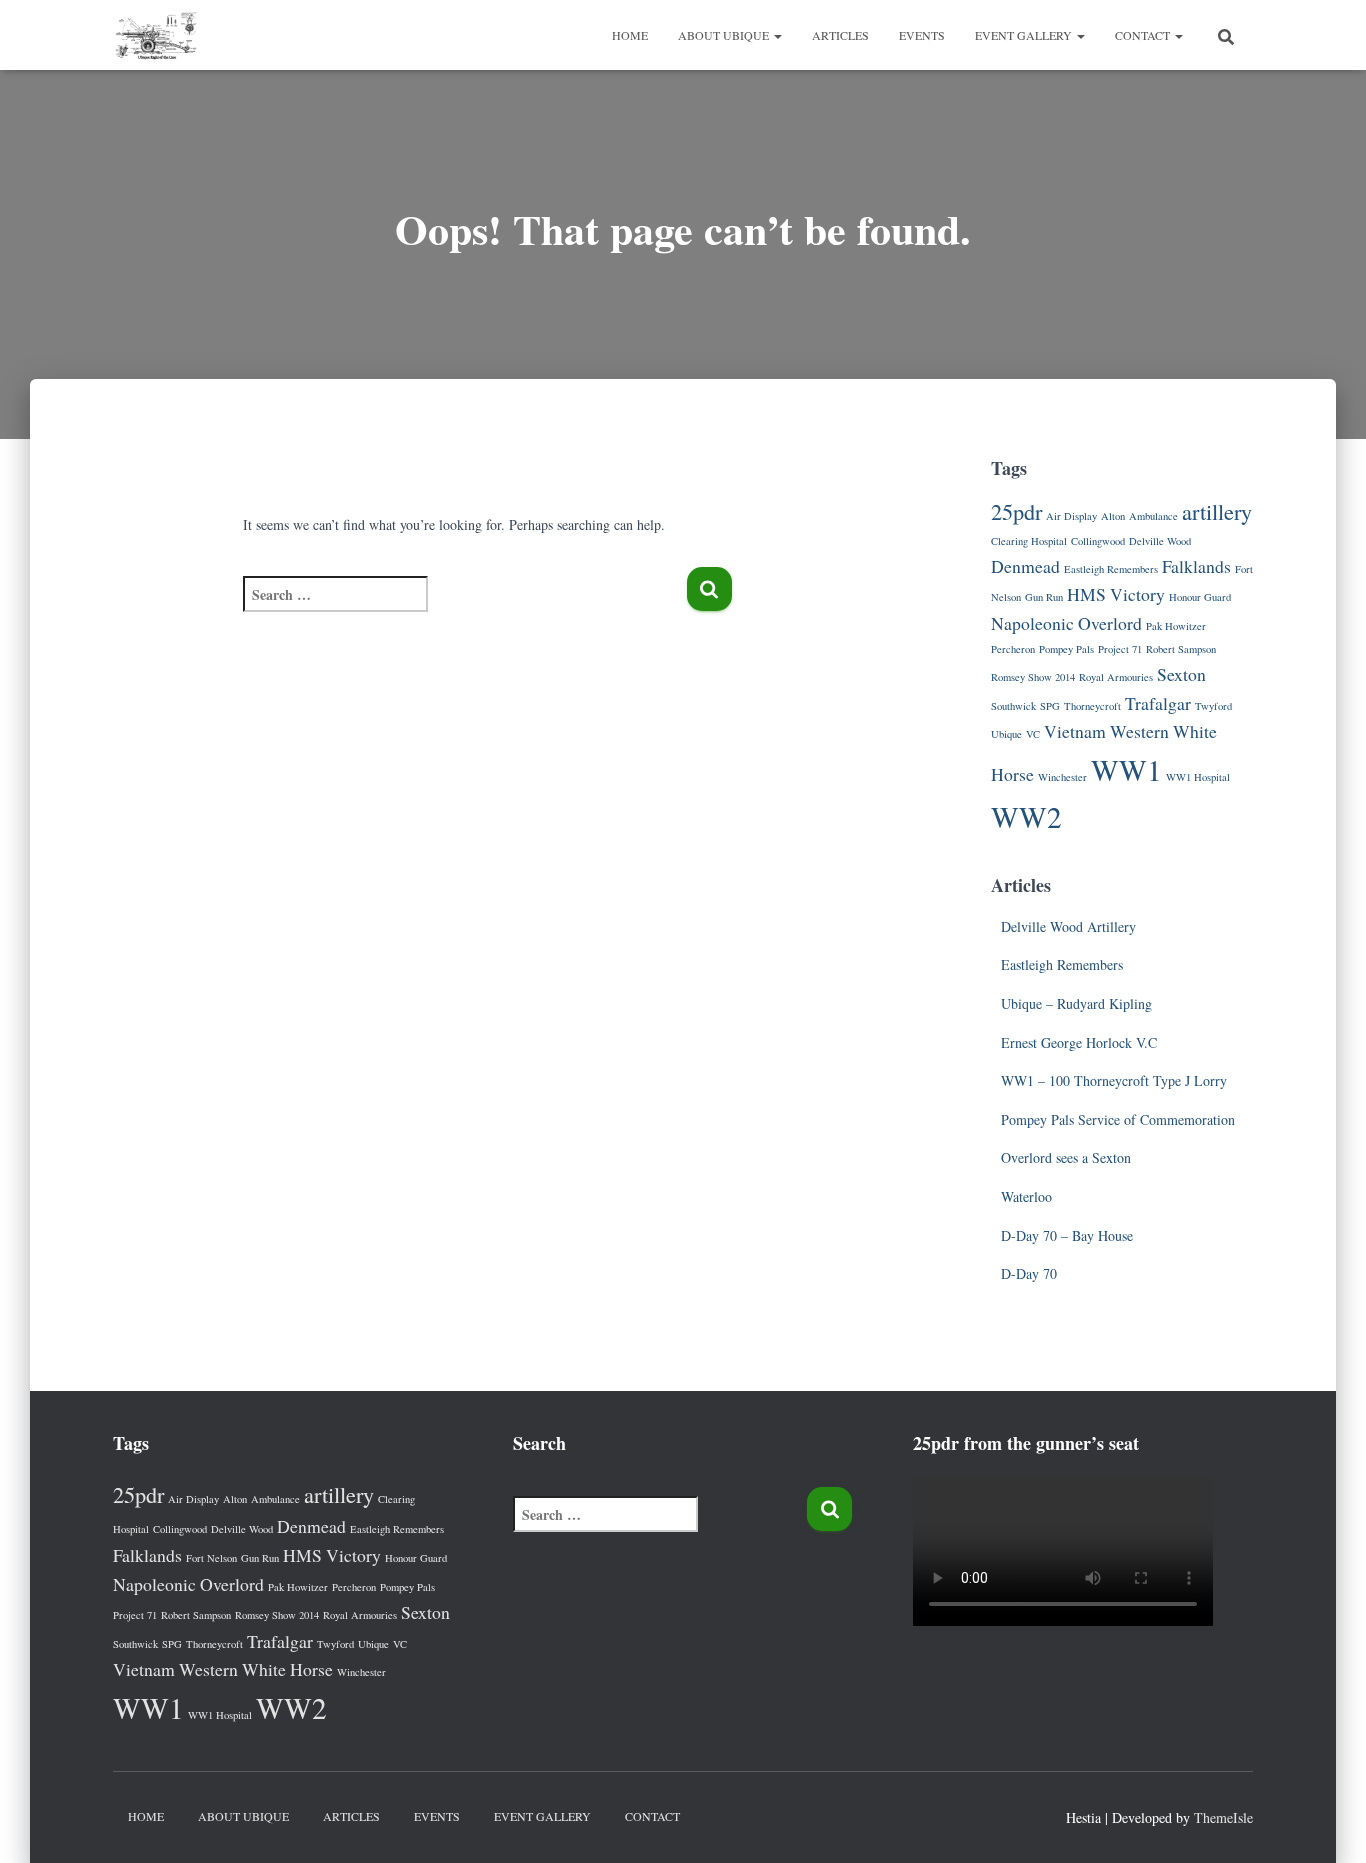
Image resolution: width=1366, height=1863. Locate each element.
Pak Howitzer (1176, 626)
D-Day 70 (1029, 1273)
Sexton (1181, 674)
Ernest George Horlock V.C (1079, 1042)
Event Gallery (1025, 35)
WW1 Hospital (1198, 777)
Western (1139, 731)
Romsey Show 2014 (1033, 677)
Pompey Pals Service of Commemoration (1118, 1119)
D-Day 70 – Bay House (1067, 1235)
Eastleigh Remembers (1111, 569)
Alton (1113, 516)
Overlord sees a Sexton (1066, 1157)
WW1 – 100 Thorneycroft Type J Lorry (1114, 1080)
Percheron (1013, 649)
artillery (1217, 511)
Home (630, 35)
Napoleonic (1032, 623)
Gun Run (1044, 597)
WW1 (1126, 769)
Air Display (1071, 516)
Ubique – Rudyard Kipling (1076, 1003)
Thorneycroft (1092, 706)
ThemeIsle (1223, 1817)
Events (922, 35)
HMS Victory (1116, 594)
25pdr (1016, 511)
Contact (1144, 35)
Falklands (1196, 566)
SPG (1050, 706)
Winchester (1062, 777)
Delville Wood (1160, 541)
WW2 (1026, 816)
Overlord (1110, 623)
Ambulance (1153, 516)
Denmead (1025, 566)
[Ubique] (156, 35)
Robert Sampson (1181, 649)
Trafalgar (1158, 703)
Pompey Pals (1066, 649)
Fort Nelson (211, 1558)
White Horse (287, 1669)
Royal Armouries (1116, 677)
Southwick (1013, 706)
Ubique (1006, 734)
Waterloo (1026, 1196)
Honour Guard (1200, 597)
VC (1033, 734)
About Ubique (725, 35)
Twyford (1213, 706)
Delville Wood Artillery (1068, 926)
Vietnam (1075, 731)
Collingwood (1098, 541)
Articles (840, 35)
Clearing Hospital (1029, 541)
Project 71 (1120, 649)
